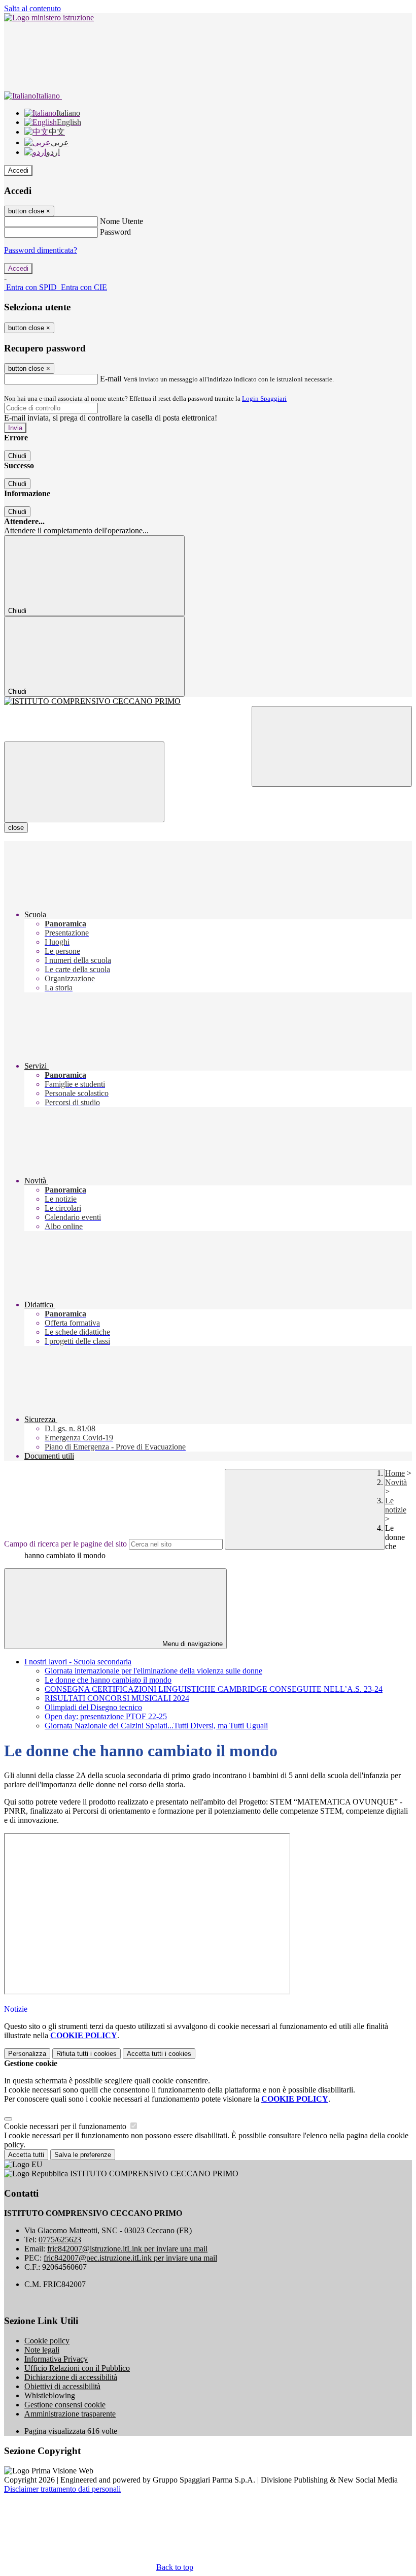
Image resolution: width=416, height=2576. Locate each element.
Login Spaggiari (264, 398)
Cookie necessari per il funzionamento (66, 2126)
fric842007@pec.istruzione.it (130, 2258)
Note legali (42, 2350)
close (16, 828)
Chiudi (17, 456)
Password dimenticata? (41, 250)
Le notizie (396, 1505)
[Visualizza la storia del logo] (208, 701)
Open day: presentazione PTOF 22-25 (106, 1716)
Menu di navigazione (192, 1644)
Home (395, 1473)
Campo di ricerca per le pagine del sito (65, 1544)
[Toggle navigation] (84, 782)
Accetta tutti (159, 2054)
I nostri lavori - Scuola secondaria (78, 1662)
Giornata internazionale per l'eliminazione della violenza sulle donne (153, 1671)
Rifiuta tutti (86, 2054)
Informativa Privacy (56, 2359)
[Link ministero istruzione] (49, 18)
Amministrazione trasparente (70, 2414)
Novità (396, 1482)
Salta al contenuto (32, 8)
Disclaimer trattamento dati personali (62, 2489)
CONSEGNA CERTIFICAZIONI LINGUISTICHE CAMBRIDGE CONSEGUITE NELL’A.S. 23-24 (214, 1689)
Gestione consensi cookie (65, 2405)
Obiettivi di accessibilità (62, 2386)
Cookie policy (47, 2341)
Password (115, 232)
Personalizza (27, 2054)
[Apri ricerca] (332, 746)
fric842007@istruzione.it (127, 2249)
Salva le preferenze (83, 2155)
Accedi (18, 170)
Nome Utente (122, 221)
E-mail (111, 379)
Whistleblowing (50, 2395)
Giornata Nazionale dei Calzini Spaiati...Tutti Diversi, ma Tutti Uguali (156, 1726)
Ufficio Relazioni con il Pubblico (77, 2368)
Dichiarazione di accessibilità (71, 2377)
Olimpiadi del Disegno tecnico (93, 1707)
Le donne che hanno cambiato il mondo (108, 1680)
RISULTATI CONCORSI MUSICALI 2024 (117, 1698)
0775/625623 (60, 2240)
